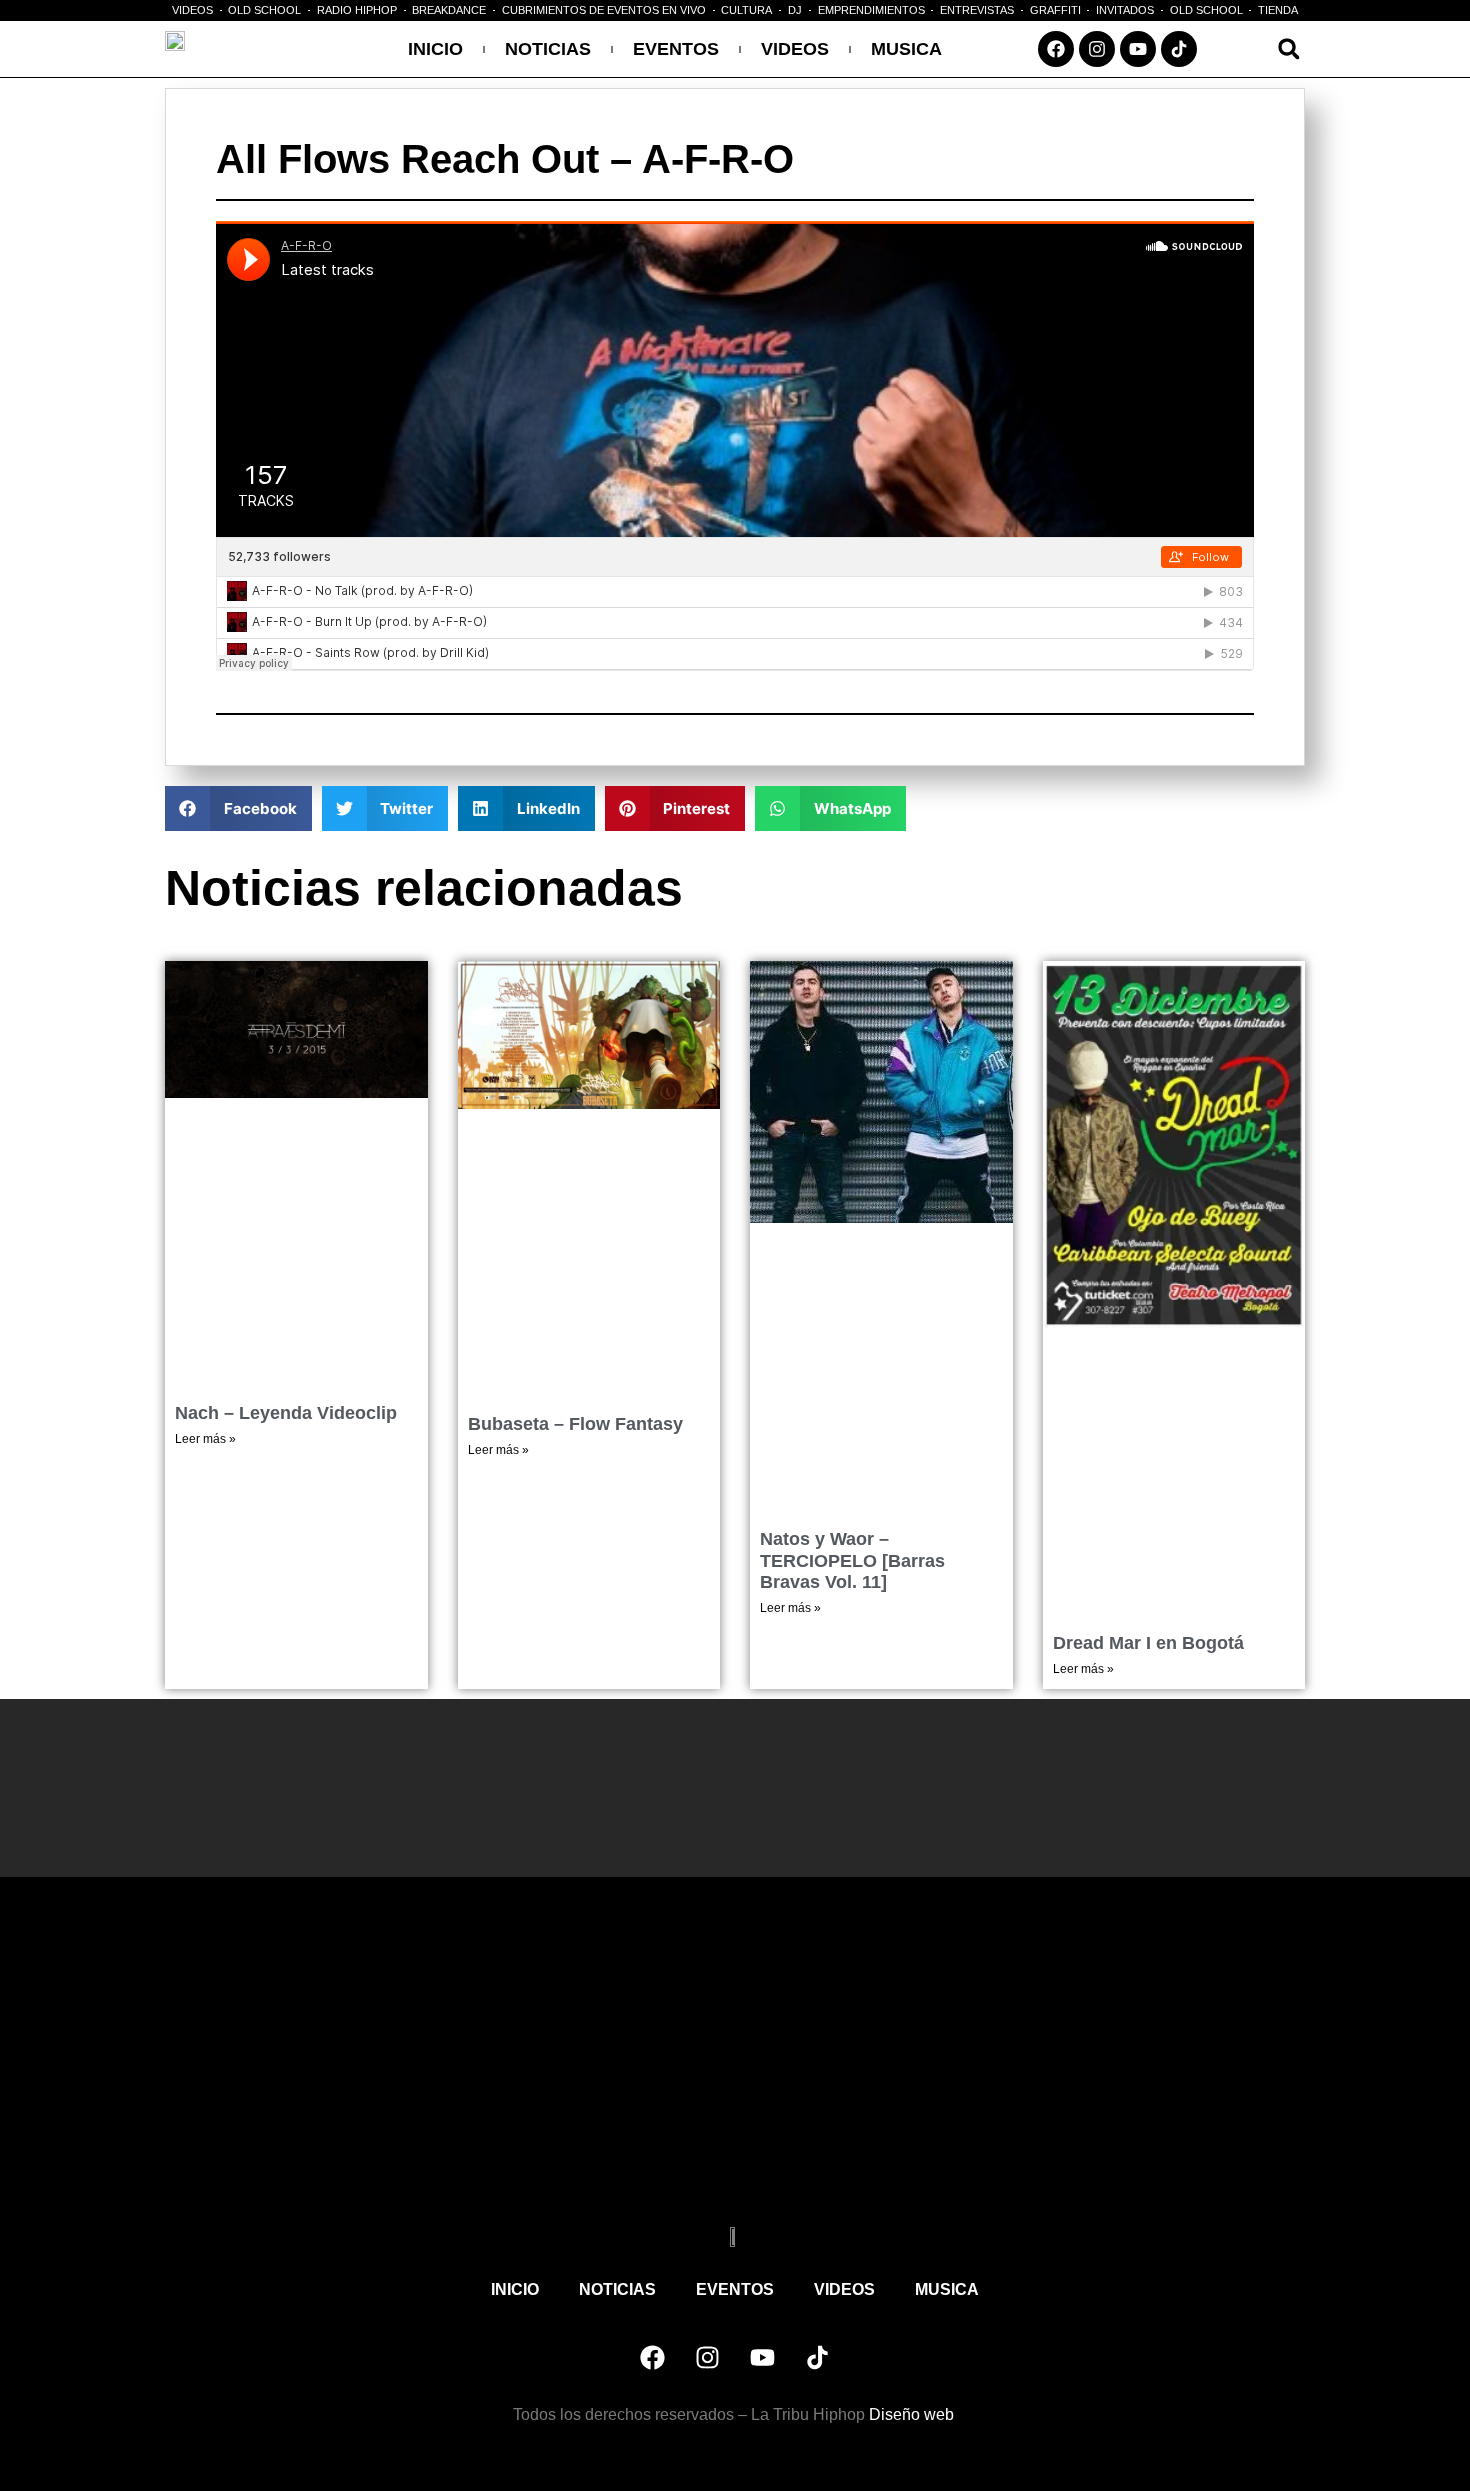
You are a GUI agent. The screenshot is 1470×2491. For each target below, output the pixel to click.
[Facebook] (1056, 49)
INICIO (435, 49)
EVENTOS (676, 49)
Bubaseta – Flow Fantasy (575, 1424)
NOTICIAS (548, 49)
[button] (1288, 49)
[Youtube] (1138, 49)
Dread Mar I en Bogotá (1148, 1643)
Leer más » (205, 1439)
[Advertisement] (735, 2067)
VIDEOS (795, 49)
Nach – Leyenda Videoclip (286, 1413)
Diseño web (913, 2414)
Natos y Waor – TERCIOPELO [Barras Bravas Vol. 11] (852, 1560)
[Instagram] (1097, 49)
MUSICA (906, 49)
